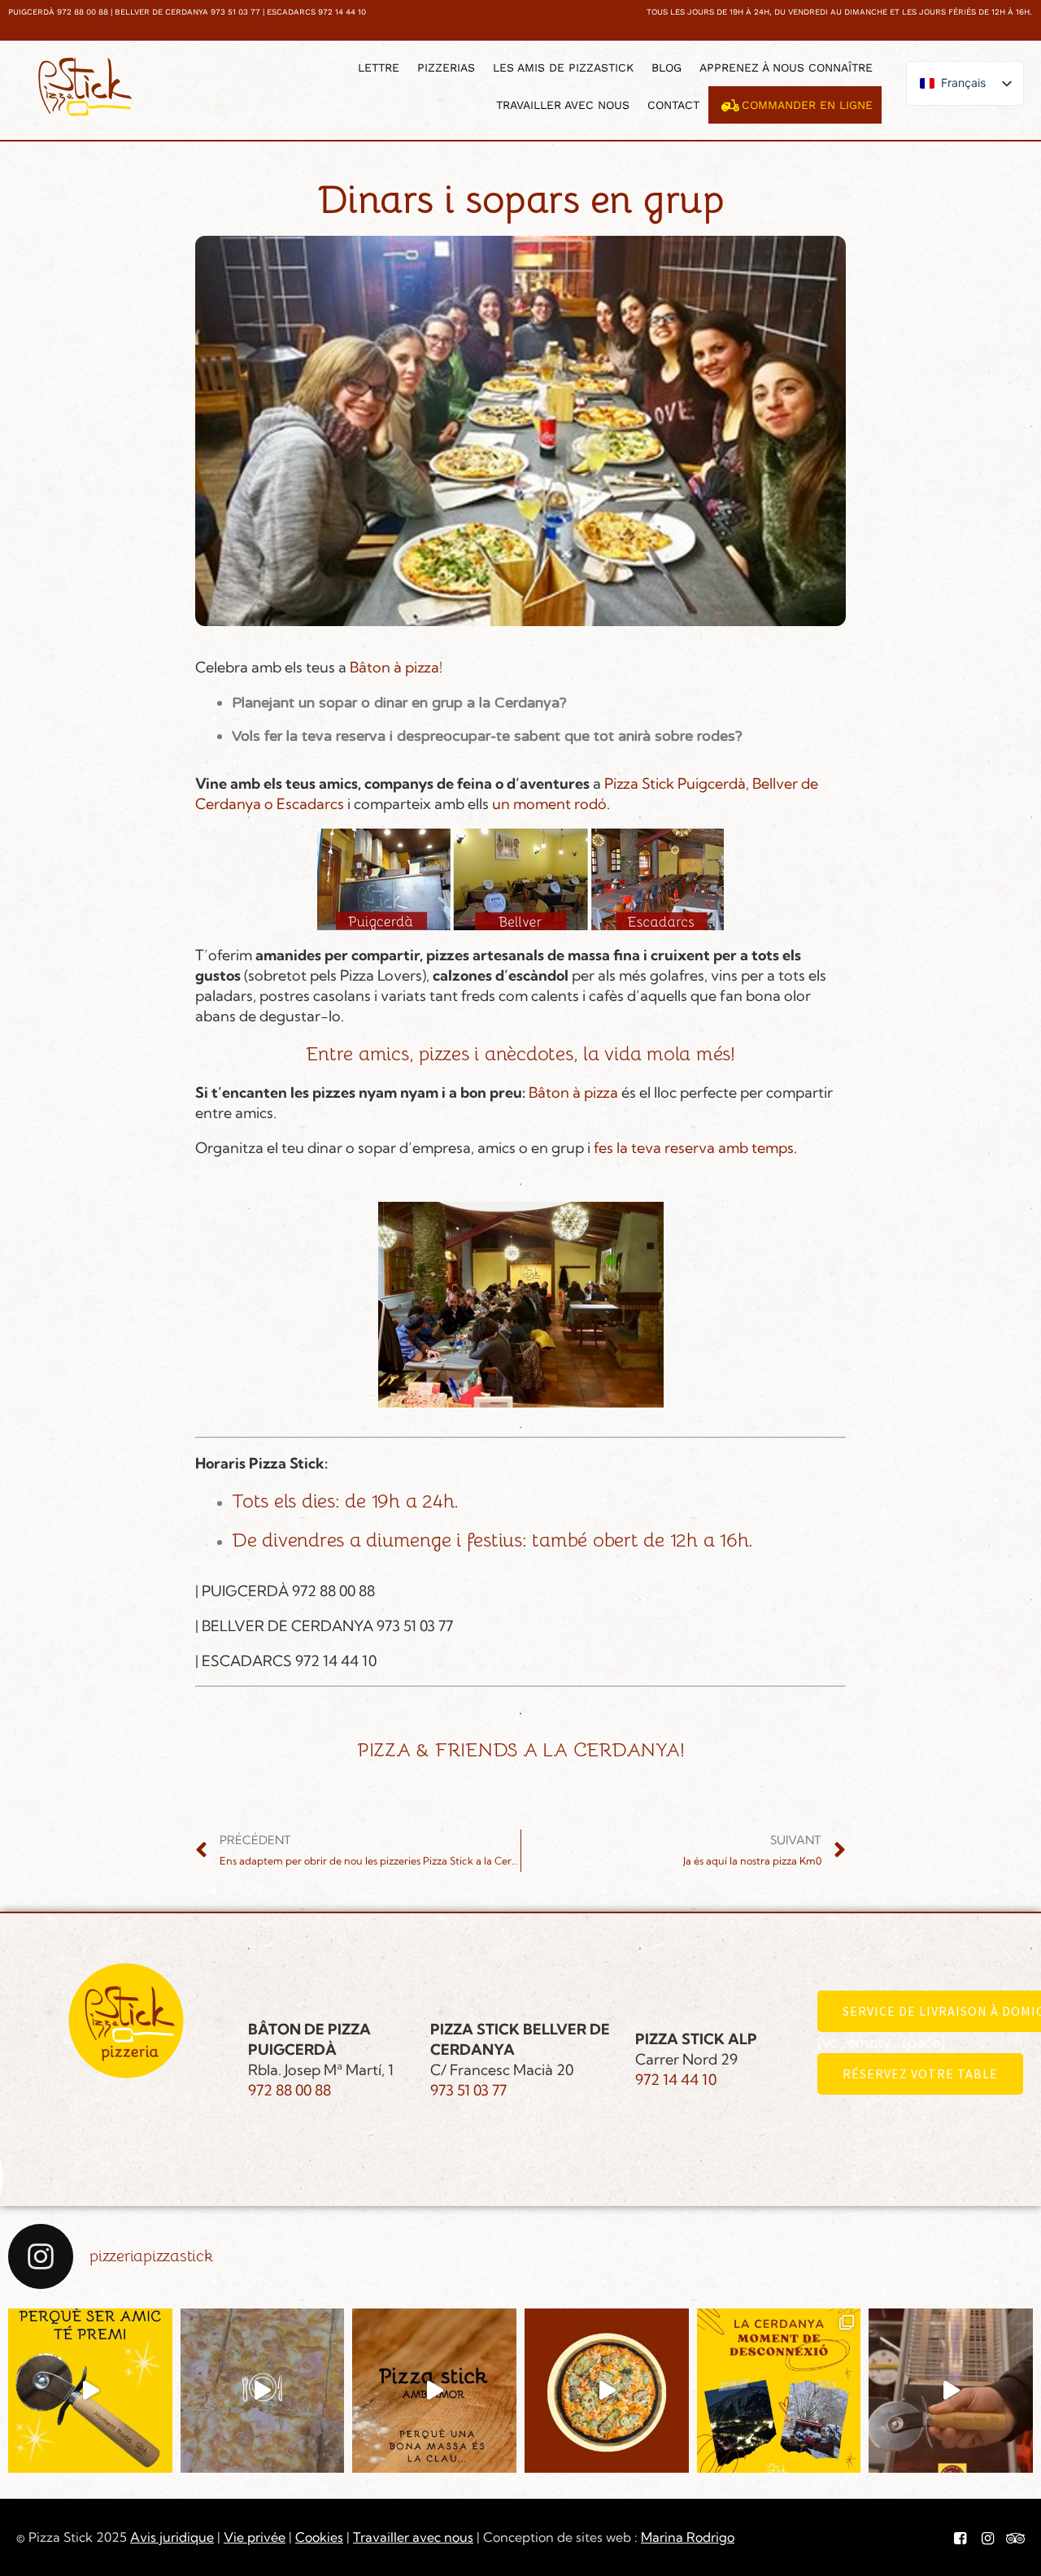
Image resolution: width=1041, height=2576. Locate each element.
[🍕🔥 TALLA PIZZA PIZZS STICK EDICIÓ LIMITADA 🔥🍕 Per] (951, 2391)
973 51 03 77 (468, 2090)
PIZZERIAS (446, 67)
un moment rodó (549, 804)
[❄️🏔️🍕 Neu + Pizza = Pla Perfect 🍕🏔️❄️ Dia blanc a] (779, 2391)
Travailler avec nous (563, 105)
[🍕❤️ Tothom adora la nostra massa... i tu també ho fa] (434, 2391)
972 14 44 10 (676, 2080)
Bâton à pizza (394, 667)
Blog (666, 67)
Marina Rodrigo (688, 2537)
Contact (673, 105)
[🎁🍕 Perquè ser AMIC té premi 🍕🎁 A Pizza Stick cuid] (90, 2391)
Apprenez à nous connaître (786, 67)
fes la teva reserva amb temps (692, 1148)
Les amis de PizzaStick (563, 67)
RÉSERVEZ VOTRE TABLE (920, 2073)
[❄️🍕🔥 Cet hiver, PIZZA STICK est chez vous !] (607, 2391)
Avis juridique (172, 2537)
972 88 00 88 (290, 2090)
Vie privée (255, 2537)
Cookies (319, 2537)
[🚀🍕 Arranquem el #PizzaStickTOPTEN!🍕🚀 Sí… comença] (263, 2391)
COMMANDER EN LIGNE (807, 105)
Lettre (379, 67)
